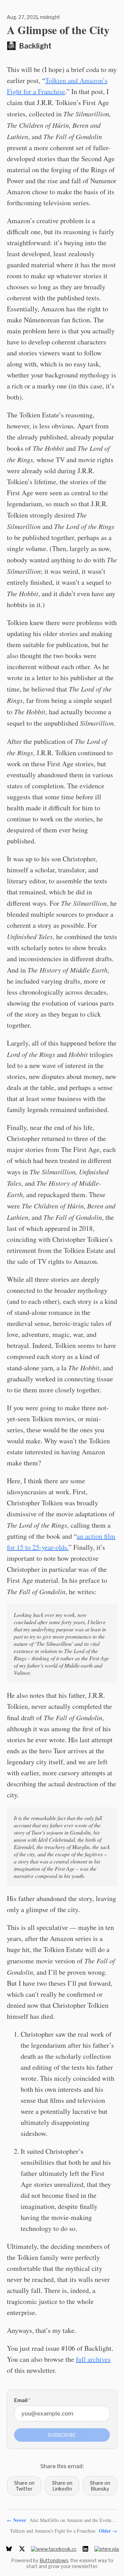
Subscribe (62, 2435)
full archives (93, 2359)
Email (22, 2400)
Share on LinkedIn (62, 2486)
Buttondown (54, 2560)
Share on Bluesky (100, 2486)
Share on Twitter (24, 2486)
